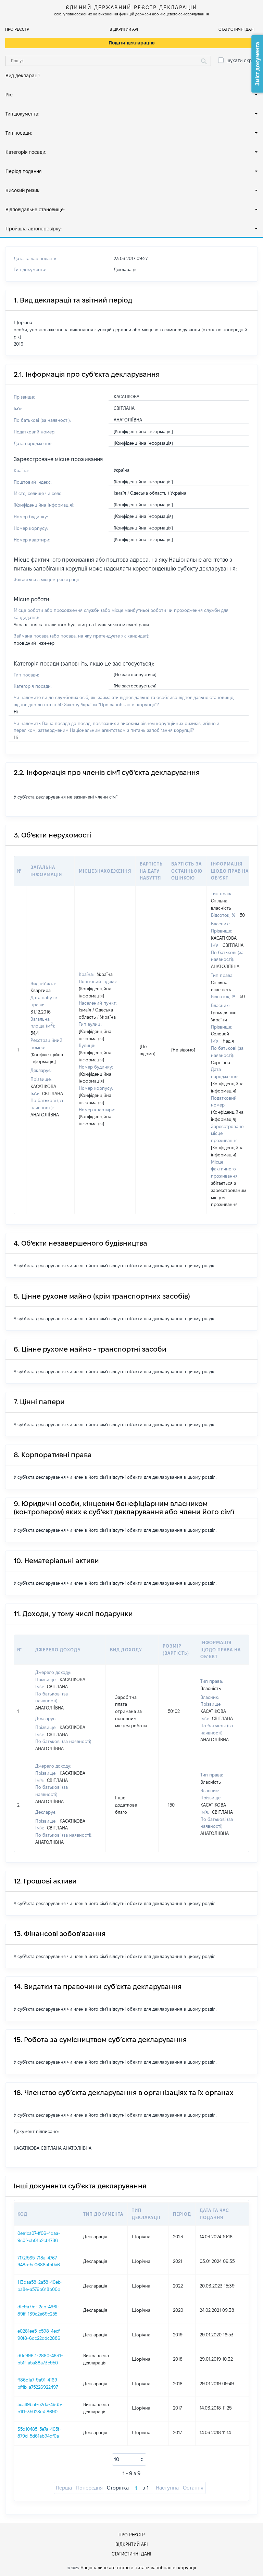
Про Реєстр (17, 29)
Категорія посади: (26, 152)
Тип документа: (22, 114)
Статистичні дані (236, 29)
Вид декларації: (23, 76)
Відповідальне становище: (35, 210)
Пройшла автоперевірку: (34, 229)
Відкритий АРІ (124, 29)
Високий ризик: (23, 190)
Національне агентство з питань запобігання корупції (138, 2567)
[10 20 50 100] (129, 2459)
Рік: (9, 95)
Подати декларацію (132, 43)
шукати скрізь (242, 61)
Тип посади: (19, 133)
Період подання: (24, 171)
